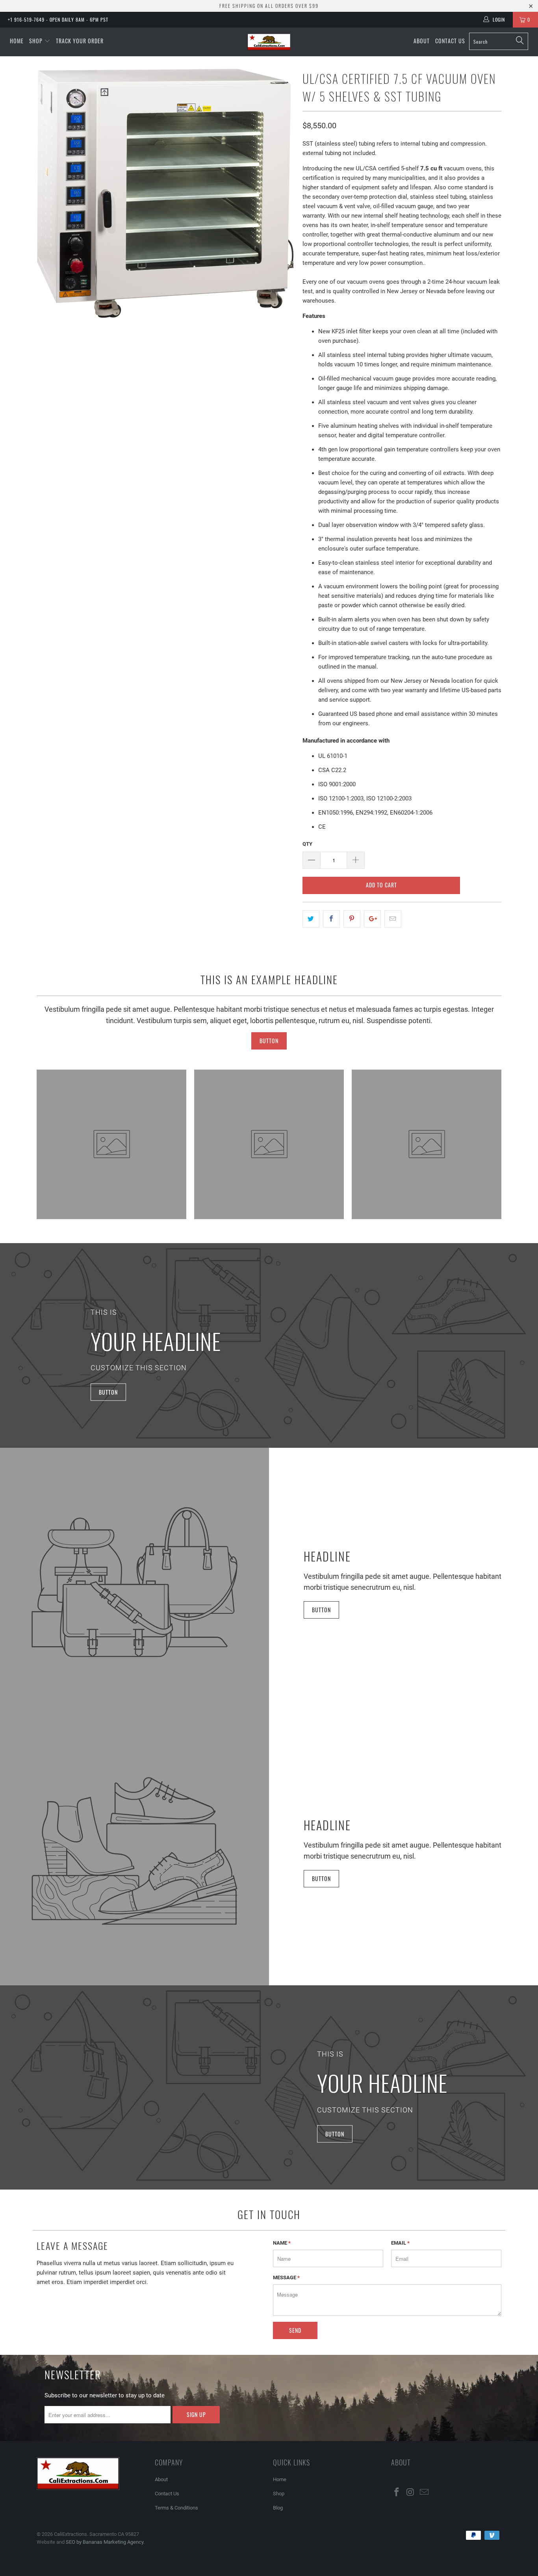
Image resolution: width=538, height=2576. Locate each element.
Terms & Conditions (176, 2508)
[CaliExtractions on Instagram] (411, 2493)
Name (282, 2243)
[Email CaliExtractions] (424, 2493)
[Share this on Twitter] (311, 919)
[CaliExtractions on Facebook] (397, 2493)
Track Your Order (80, 41)
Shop (36, 41)
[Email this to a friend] (393, 919)
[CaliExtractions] (269, 42)
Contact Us (450, 41)
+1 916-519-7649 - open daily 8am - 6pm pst (58, 19)
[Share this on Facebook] (331, 919)
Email (400, 2243)
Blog (278, 2508)
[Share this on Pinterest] (352, 919)
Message (286, 2278)
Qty (307, 844)
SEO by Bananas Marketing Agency (105, 2542)
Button (269, 1041)
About (422, 41)
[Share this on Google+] (372, 919)
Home (17, 41)
